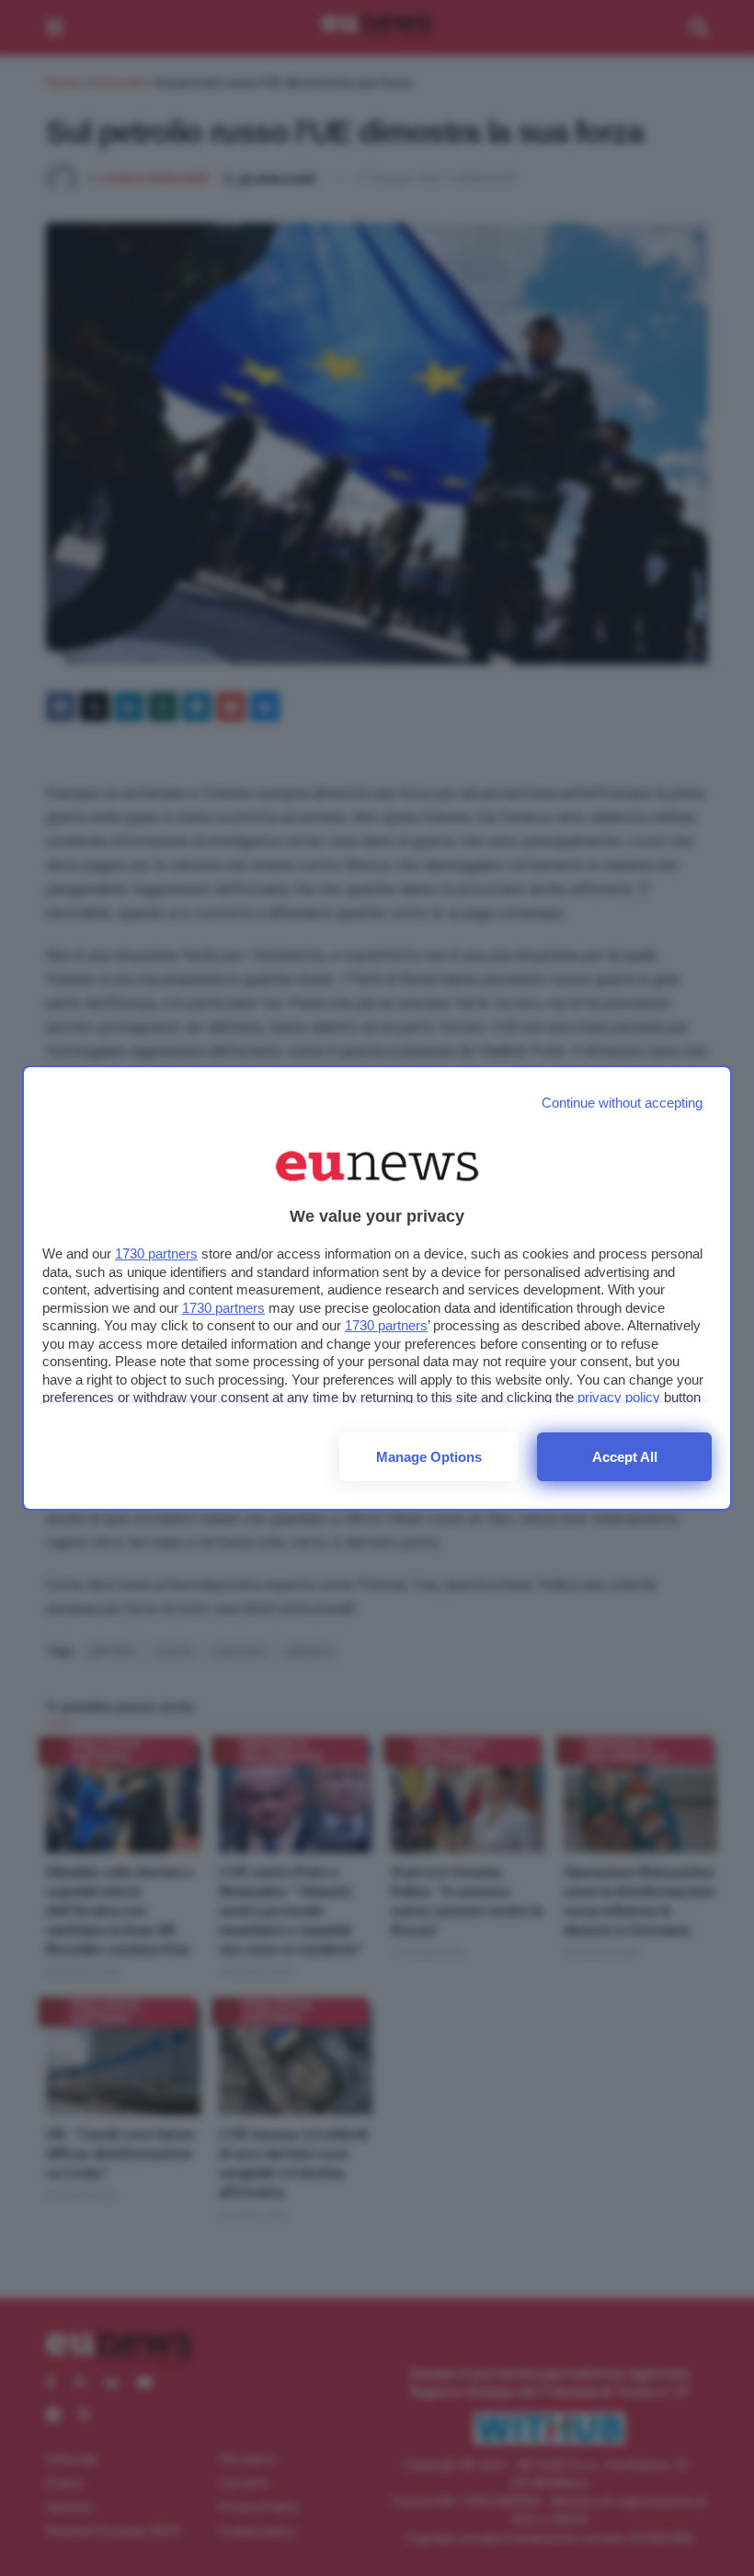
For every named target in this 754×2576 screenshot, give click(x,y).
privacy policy (619, 1397)
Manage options (429, 1457)
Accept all (625, 1457)
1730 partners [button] (156, 1253)
